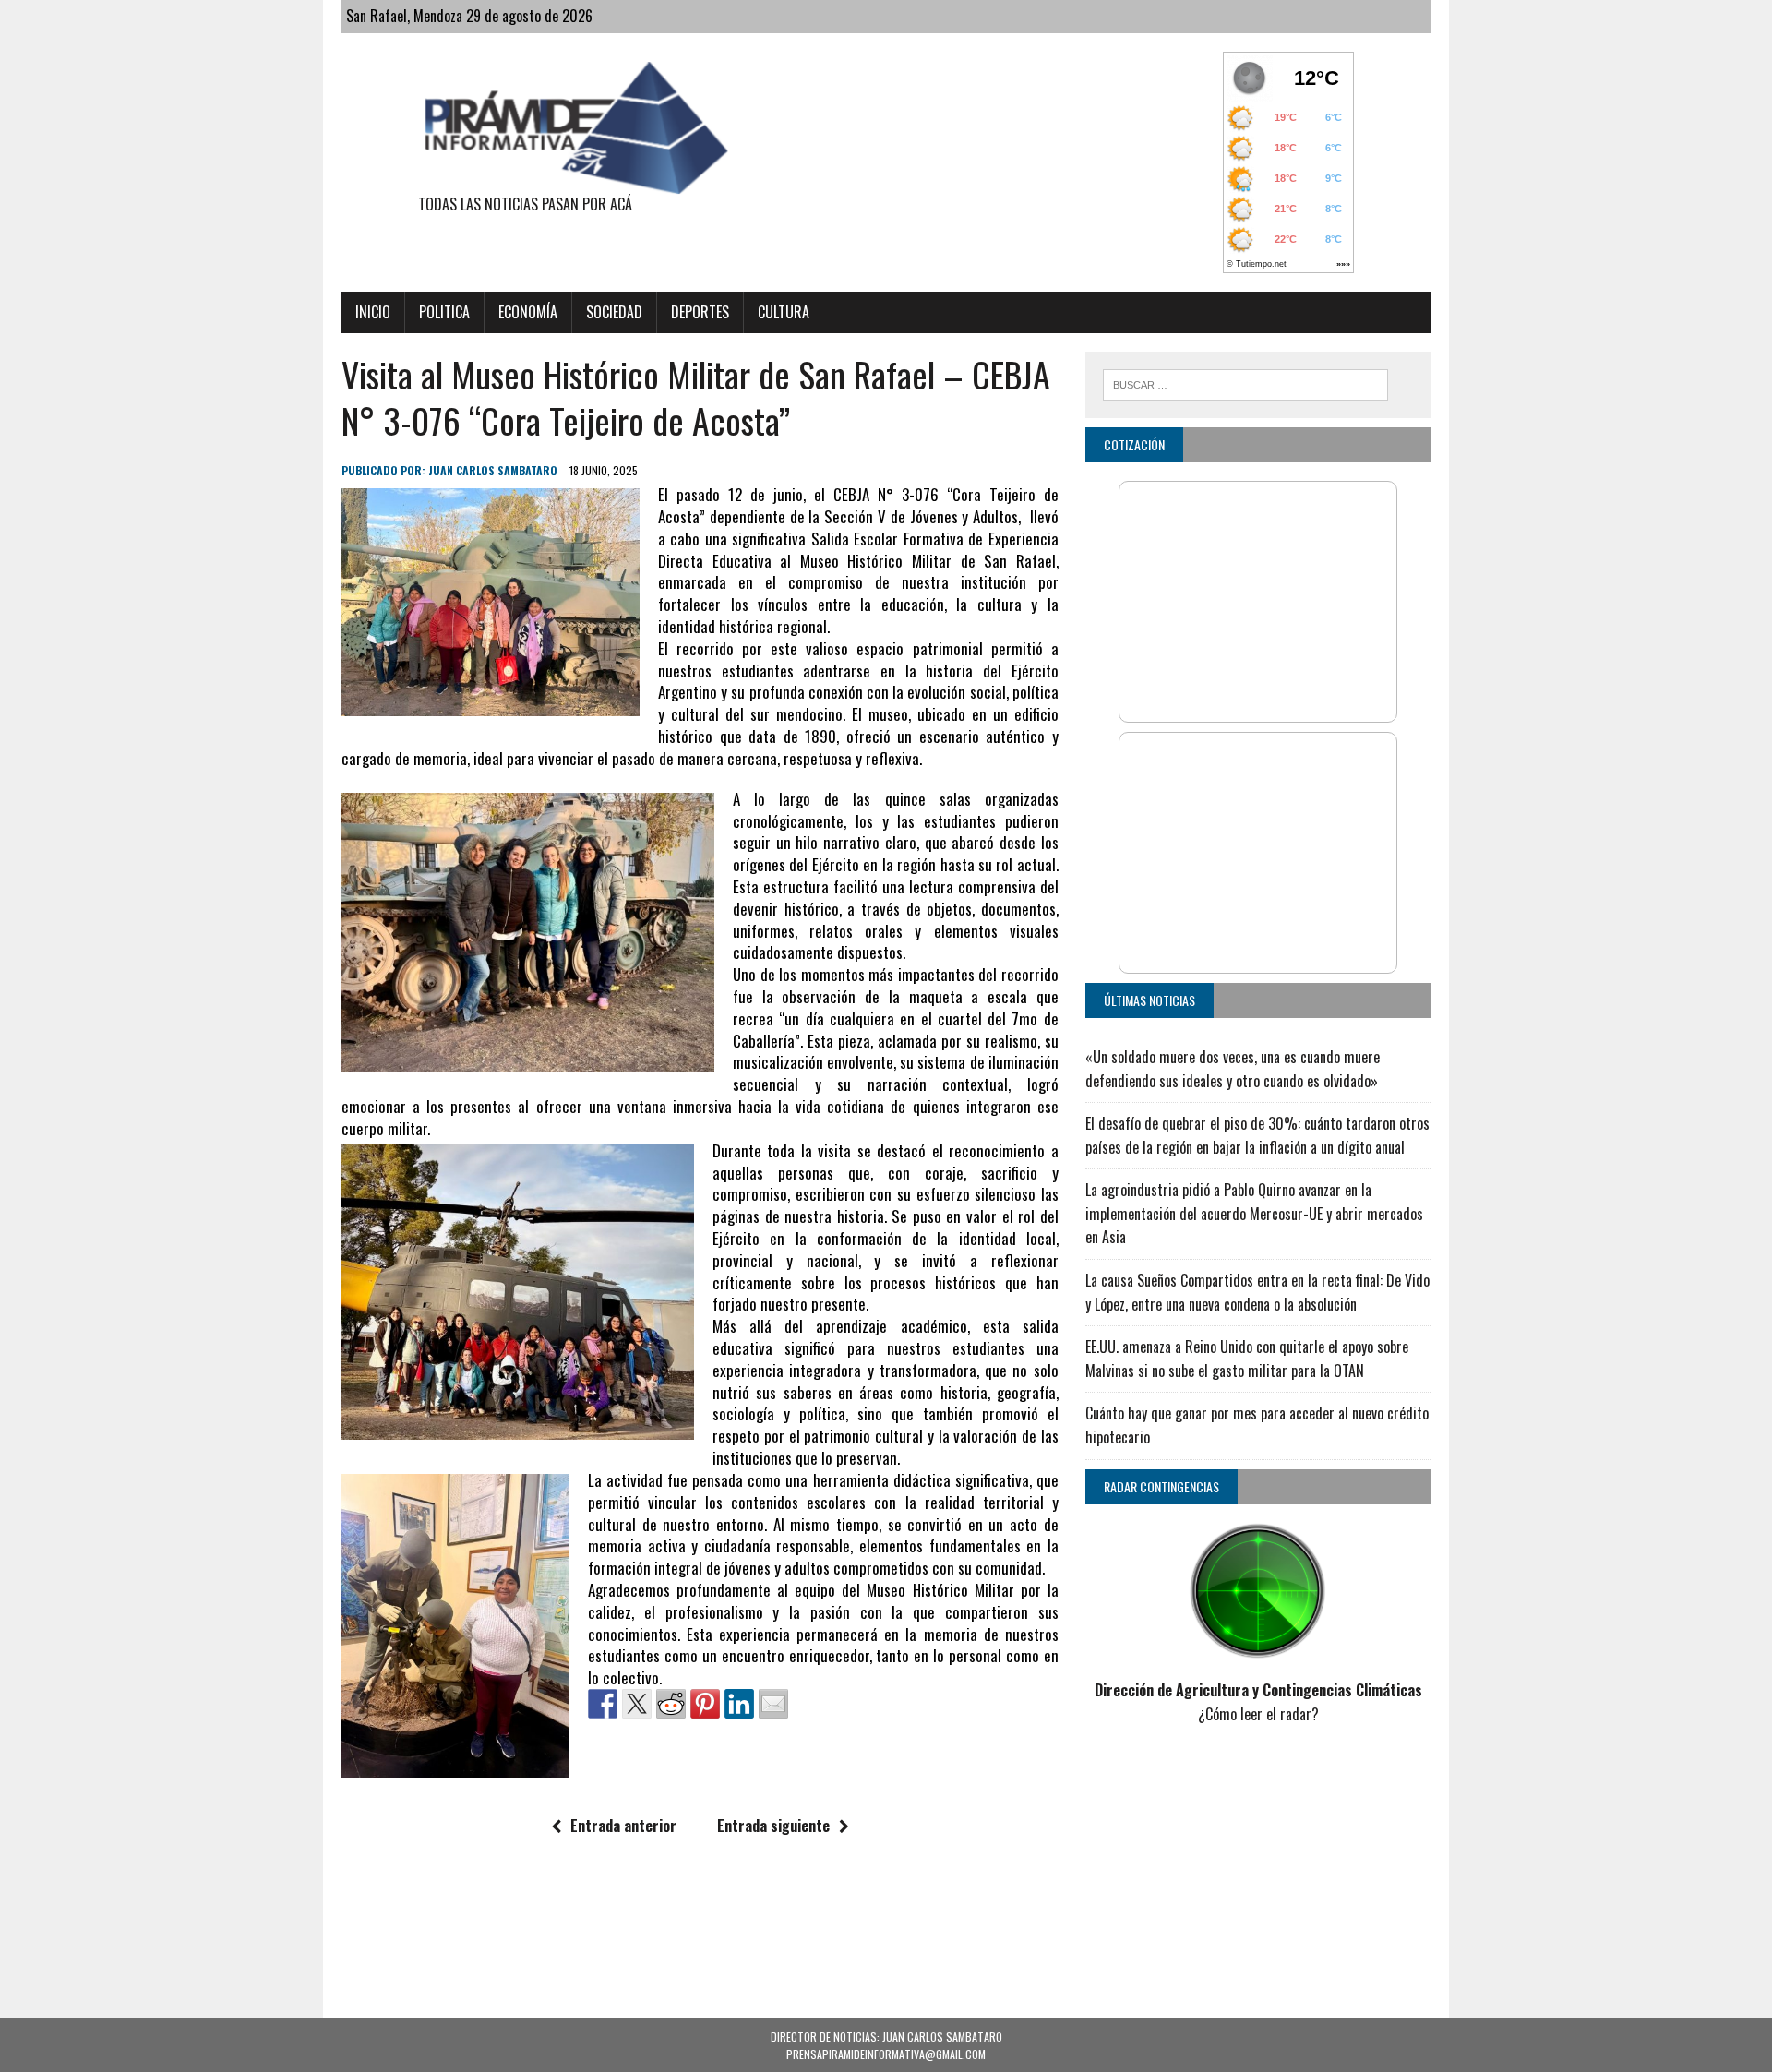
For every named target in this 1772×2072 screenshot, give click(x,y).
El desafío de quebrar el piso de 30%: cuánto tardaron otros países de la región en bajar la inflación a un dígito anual (1257, 1135)
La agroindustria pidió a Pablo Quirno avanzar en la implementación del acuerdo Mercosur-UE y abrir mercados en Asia (1254, 1213)
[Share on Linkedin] (739, 1704)
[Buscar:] (1245, 382)
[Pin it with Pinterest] (705, 1704)
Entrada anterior (623, 1826)
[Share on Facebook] (603, 1704)
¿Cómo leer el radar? (1258, 1714)
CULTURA (784, 312)
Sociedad (614, 312)
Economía (528, 312)
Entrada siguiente (773, 1826)
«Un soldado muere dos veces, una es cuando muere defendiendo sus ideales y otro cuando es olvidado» (1233, 1069)
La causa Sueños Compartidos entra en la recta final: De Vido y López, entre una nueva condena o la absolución (1257, 1292)
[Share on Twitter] (637, 1704)
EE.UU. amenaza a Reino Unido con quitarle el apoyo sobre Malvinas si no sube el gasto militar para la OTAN (1247, 1359)
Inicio (373, 312)
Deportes (700, 312)
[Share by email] (773, 1704)
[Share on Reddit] (671, 1704)
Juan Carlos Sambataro (493, 470)
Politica (444, 312)
